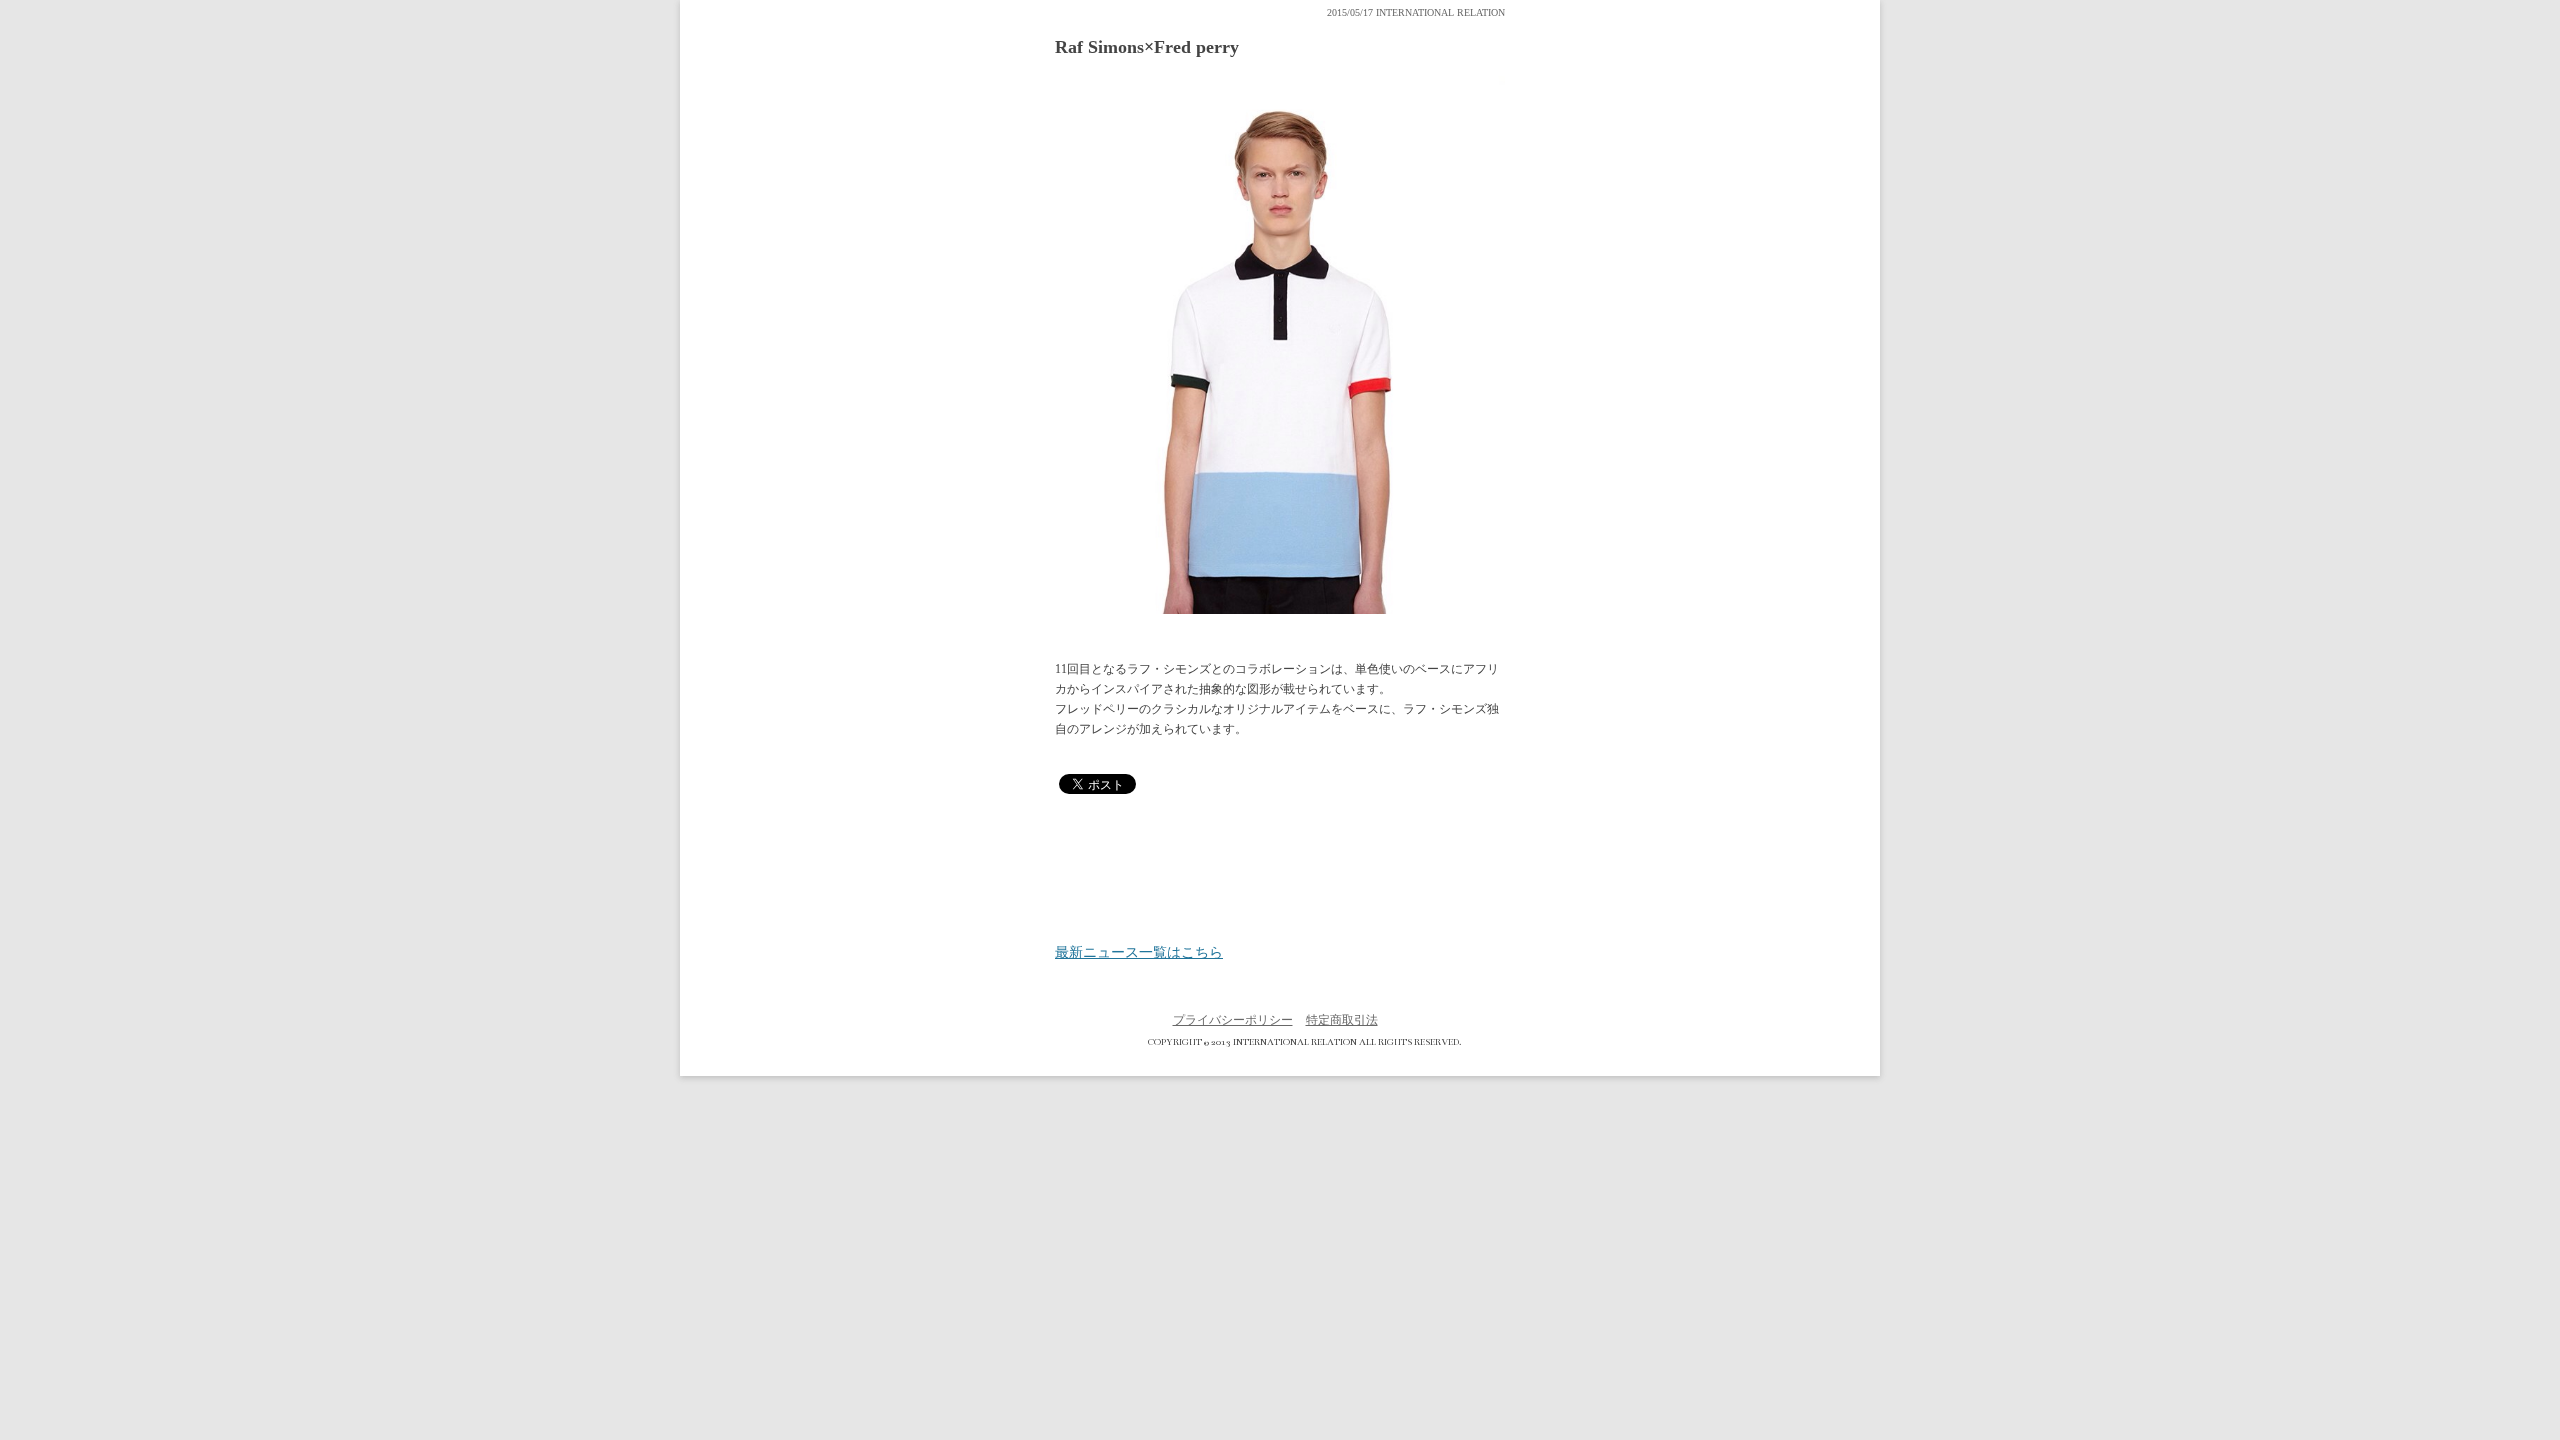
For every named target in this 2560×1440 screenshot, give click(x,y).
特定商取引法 (1342, 1020)
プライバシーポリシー (1233, 1020)
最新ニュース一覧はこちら (1139, 953)
